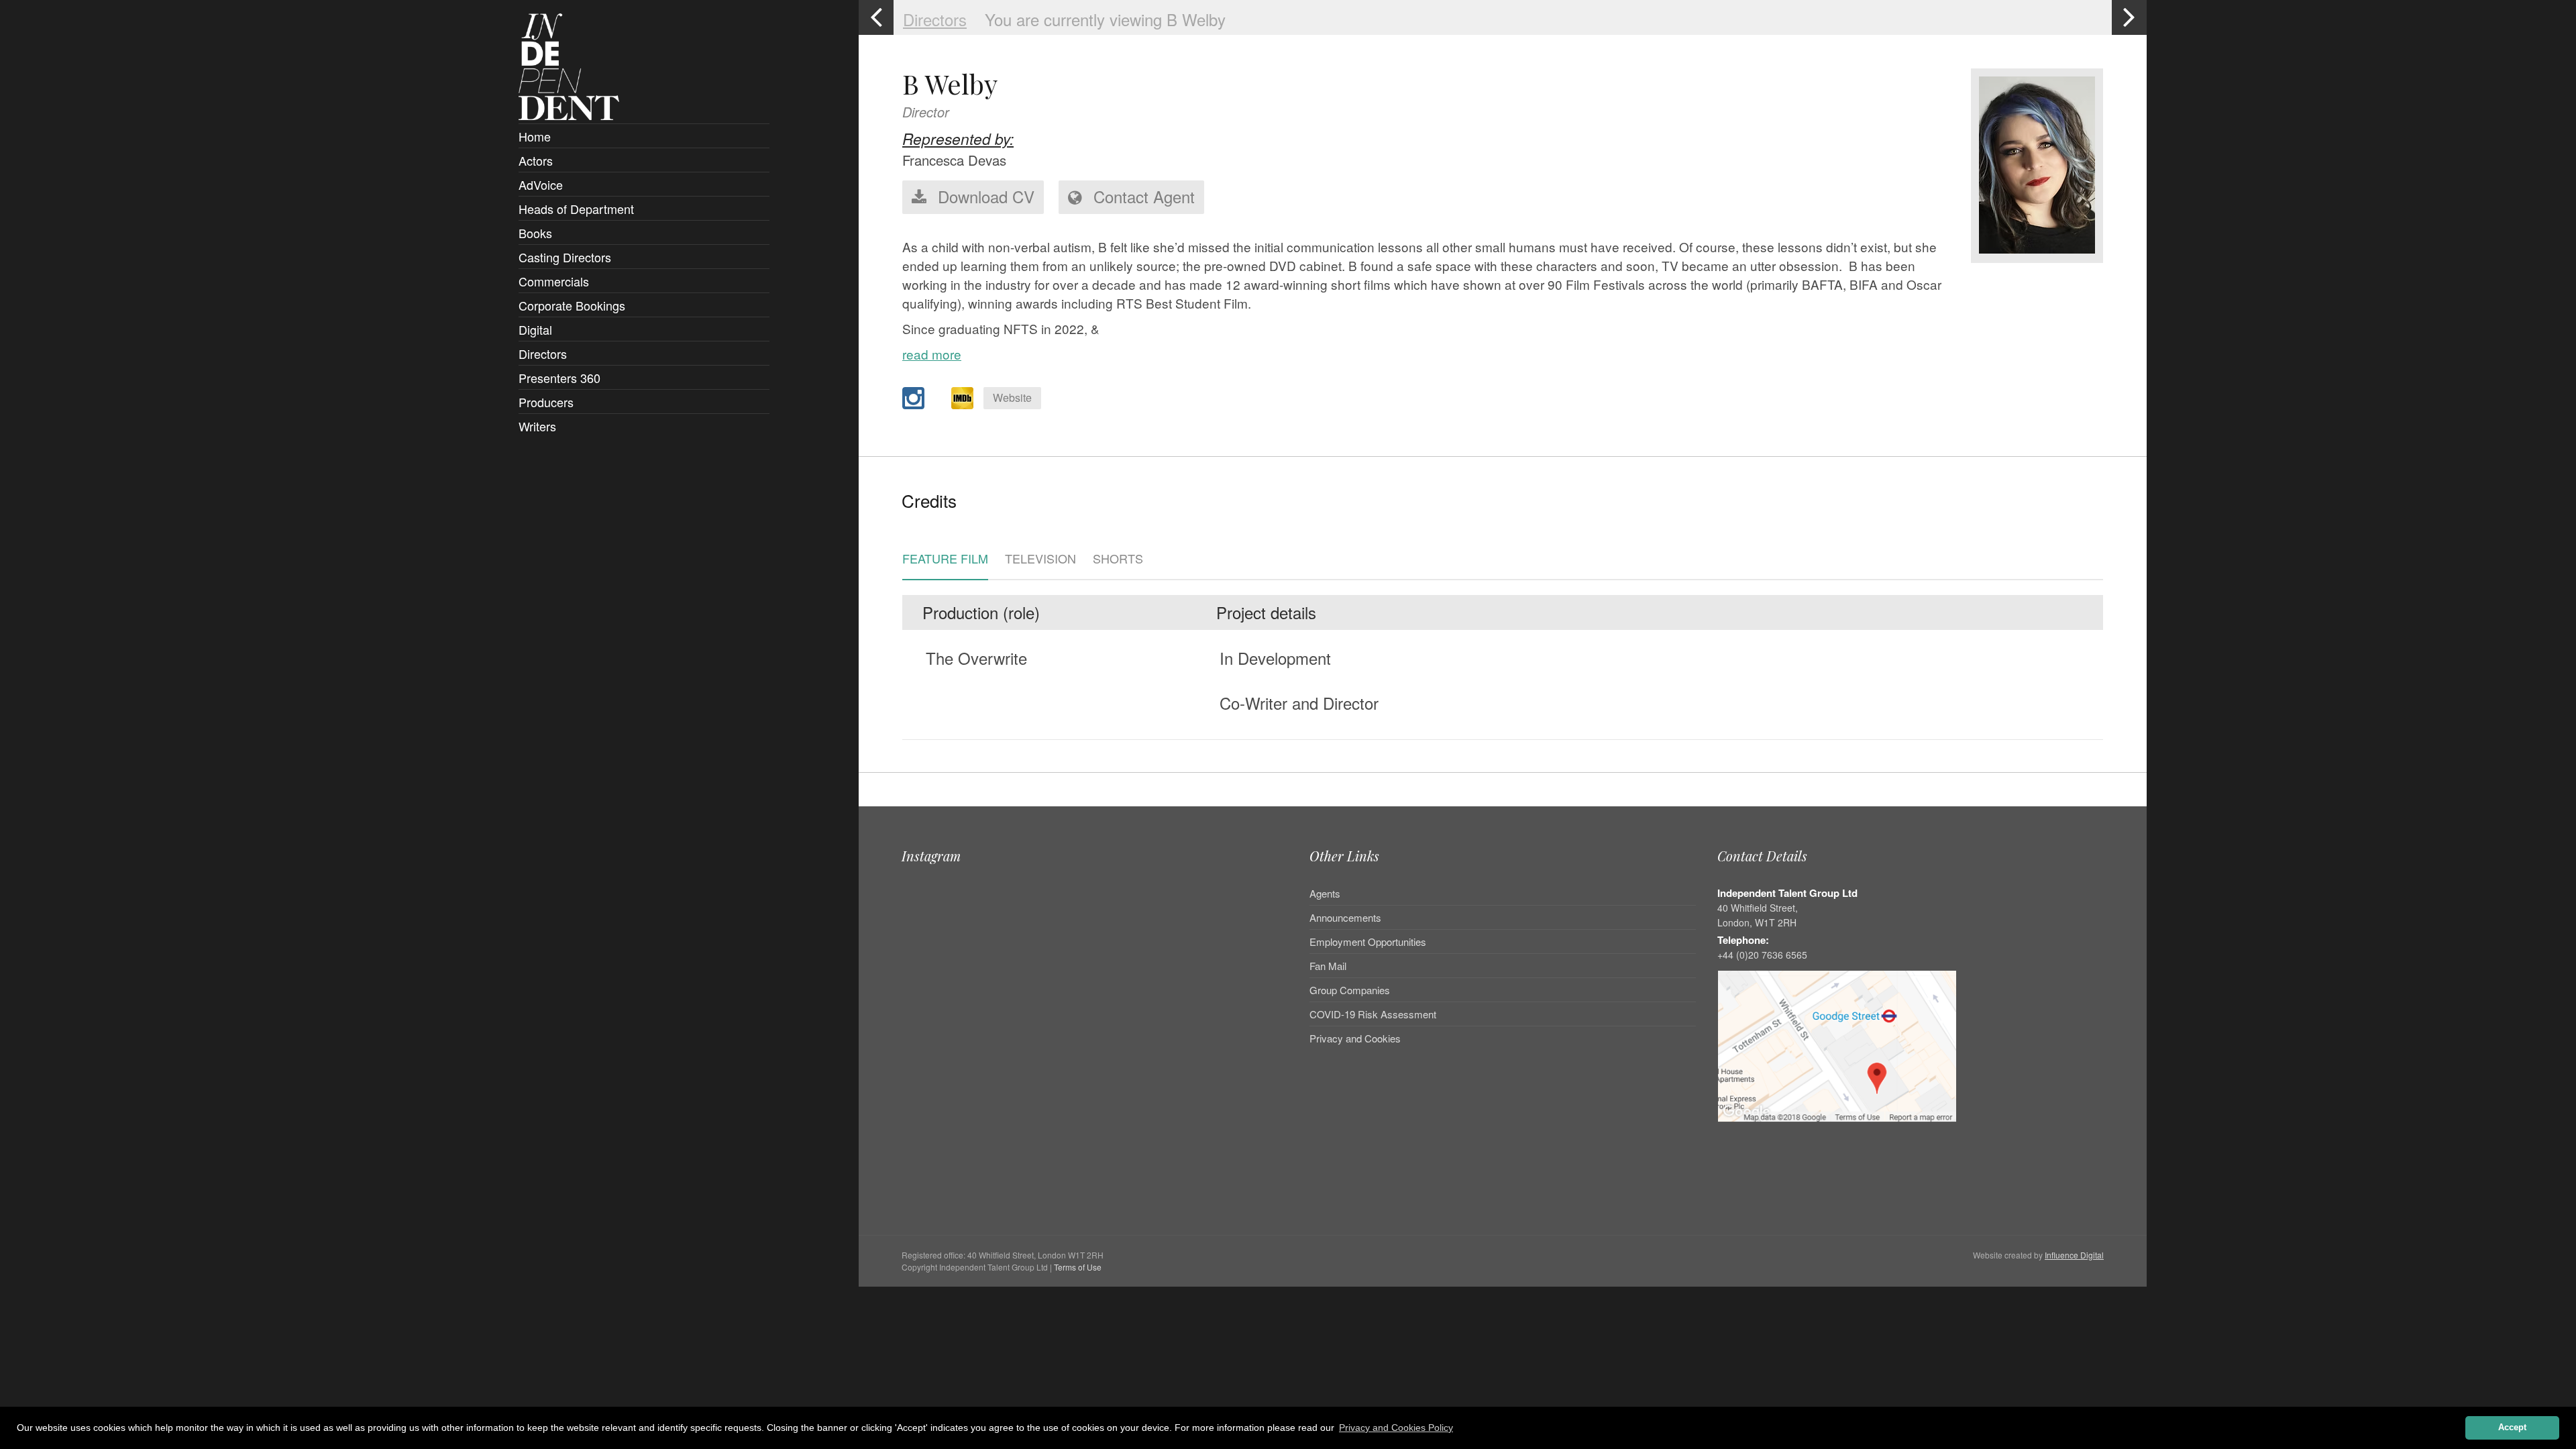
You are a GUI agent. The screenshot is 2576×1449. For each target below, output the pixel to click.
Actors (536, 160)
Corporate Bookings (572, 305)
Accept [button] (2512, 1428)
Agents (1325, 894)
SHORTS (1118, 559)
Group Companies (1350, 990)
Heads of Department (576, 209)
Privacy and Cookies (1355, 1038)
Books (535, 233)
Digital (535, 329)
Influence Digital (2074, 1255)
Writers (537, 426)
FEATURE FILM (945, 559)
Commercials (554, 281)
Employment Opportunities (1368, 942)
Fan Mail (1328, 966)
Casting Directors (565, 257)
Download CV (984, 196)
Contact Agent (1142, 196)
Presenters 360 (559, 378)
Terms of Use (1078, 1267)
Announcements (1345, 917)
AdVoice (541, 184)
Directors (543, 354)
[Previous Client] (876, 17)
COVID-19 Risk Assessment (1373, 1014)
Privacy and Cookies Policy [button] (1396, 1428)
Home (535, 136)
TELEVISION (1040, 559)
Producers (546, 402)
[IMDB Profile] (962, 398)
